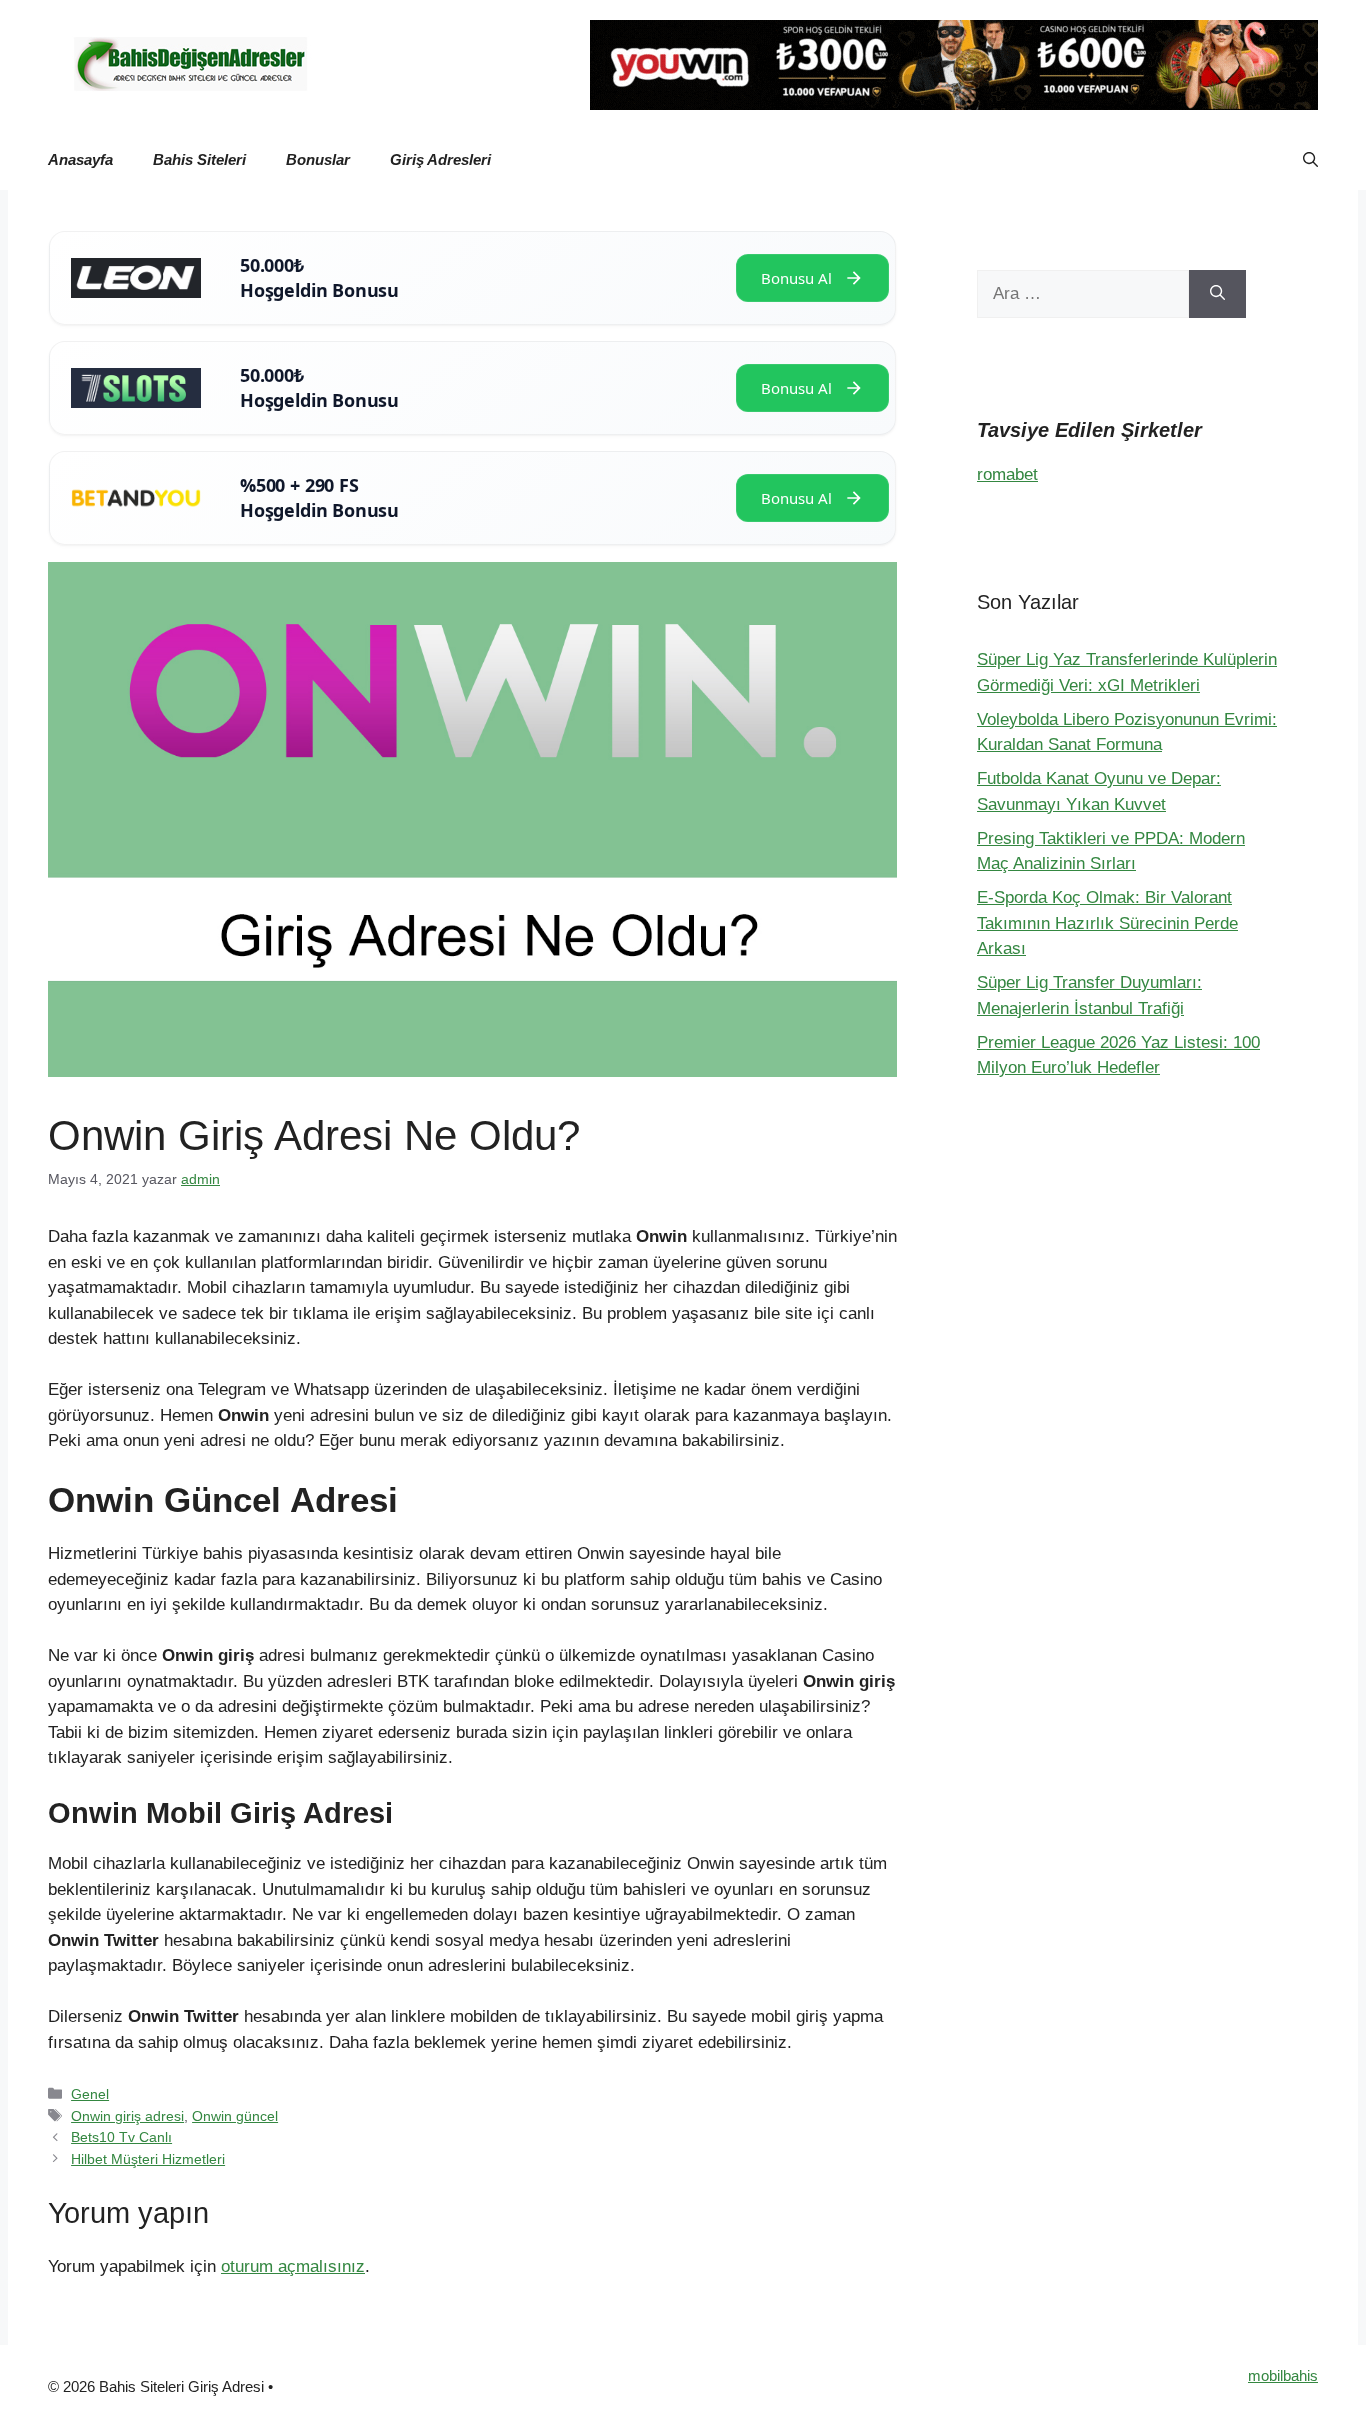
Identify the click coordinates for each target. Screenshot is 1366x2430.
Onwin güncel (235, 2116)
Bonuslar (318, 159)
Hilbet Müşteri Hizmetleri (148, 2159)
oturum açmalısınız (293, 2266)
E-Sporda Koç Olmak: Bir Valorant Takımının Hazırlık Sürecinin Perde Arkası (1107, 923)
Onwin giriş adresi (127, 2116)
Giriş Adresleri (440, 159)
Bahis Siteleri (199, 159)
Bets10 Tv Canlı (121, 2137)
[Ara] (1217, 294)
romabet (1007, 474)
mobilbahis (1283, 2375)
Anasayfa (80, 159)
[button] (1310, 160)
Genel (90, 2094)
